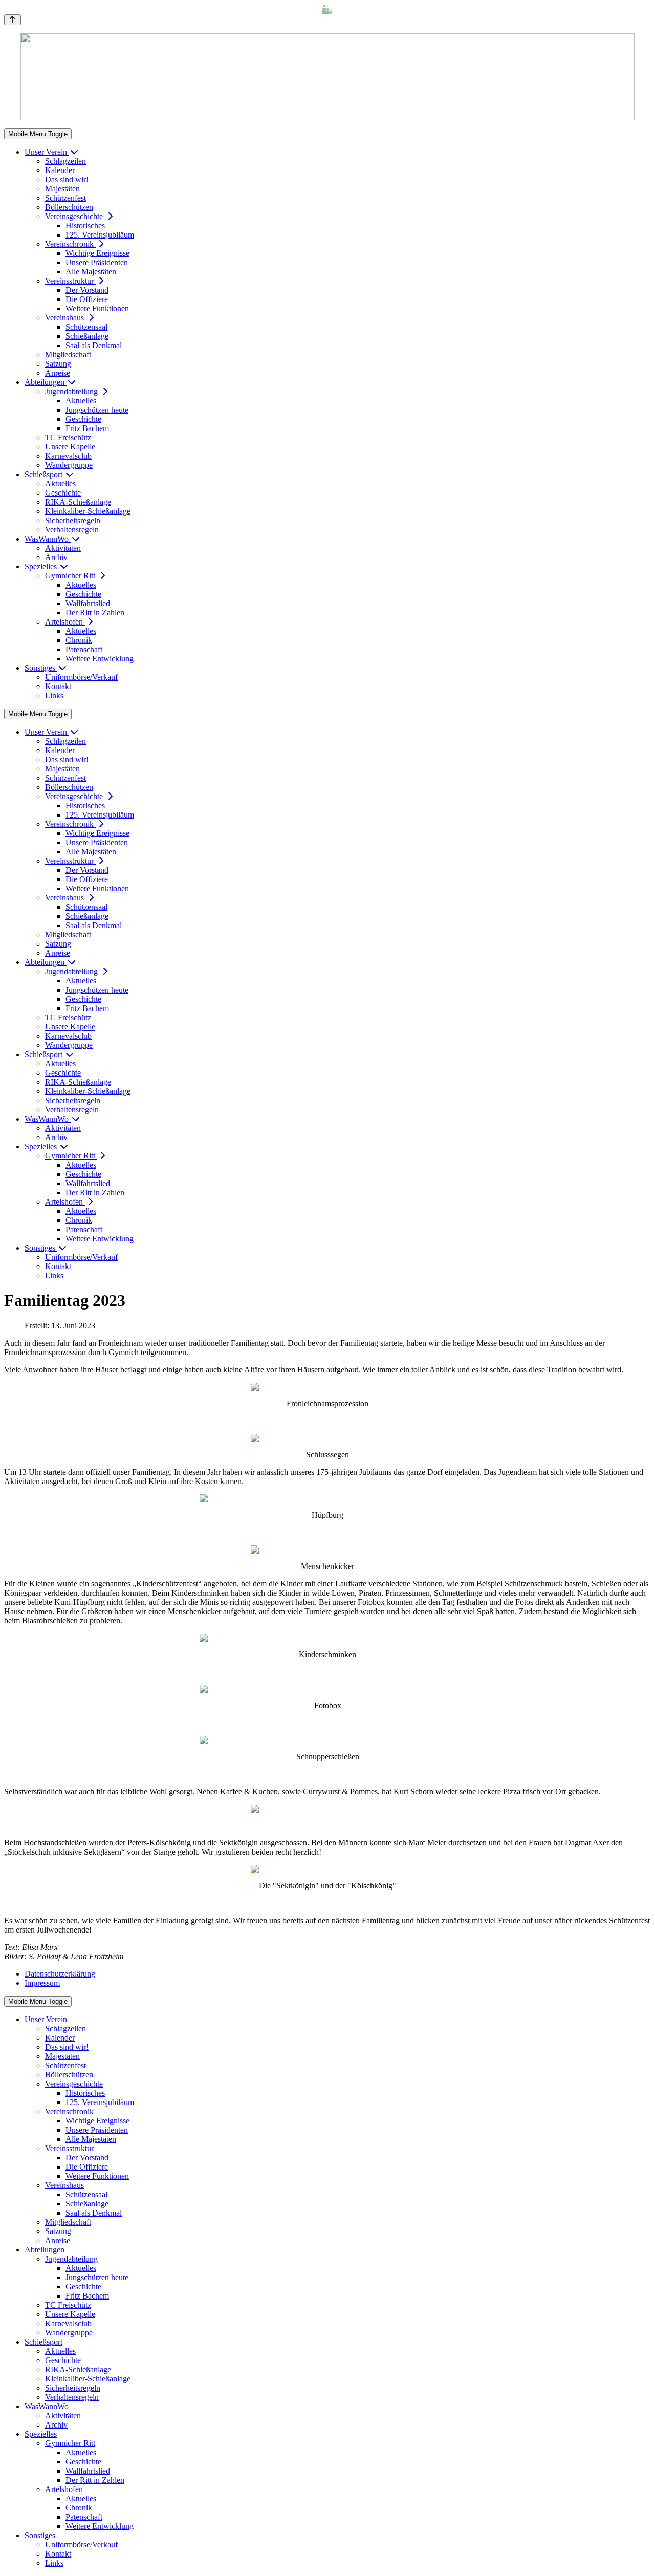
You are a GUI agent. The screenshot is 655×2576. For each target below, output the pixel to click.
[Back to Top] (13, 20)
